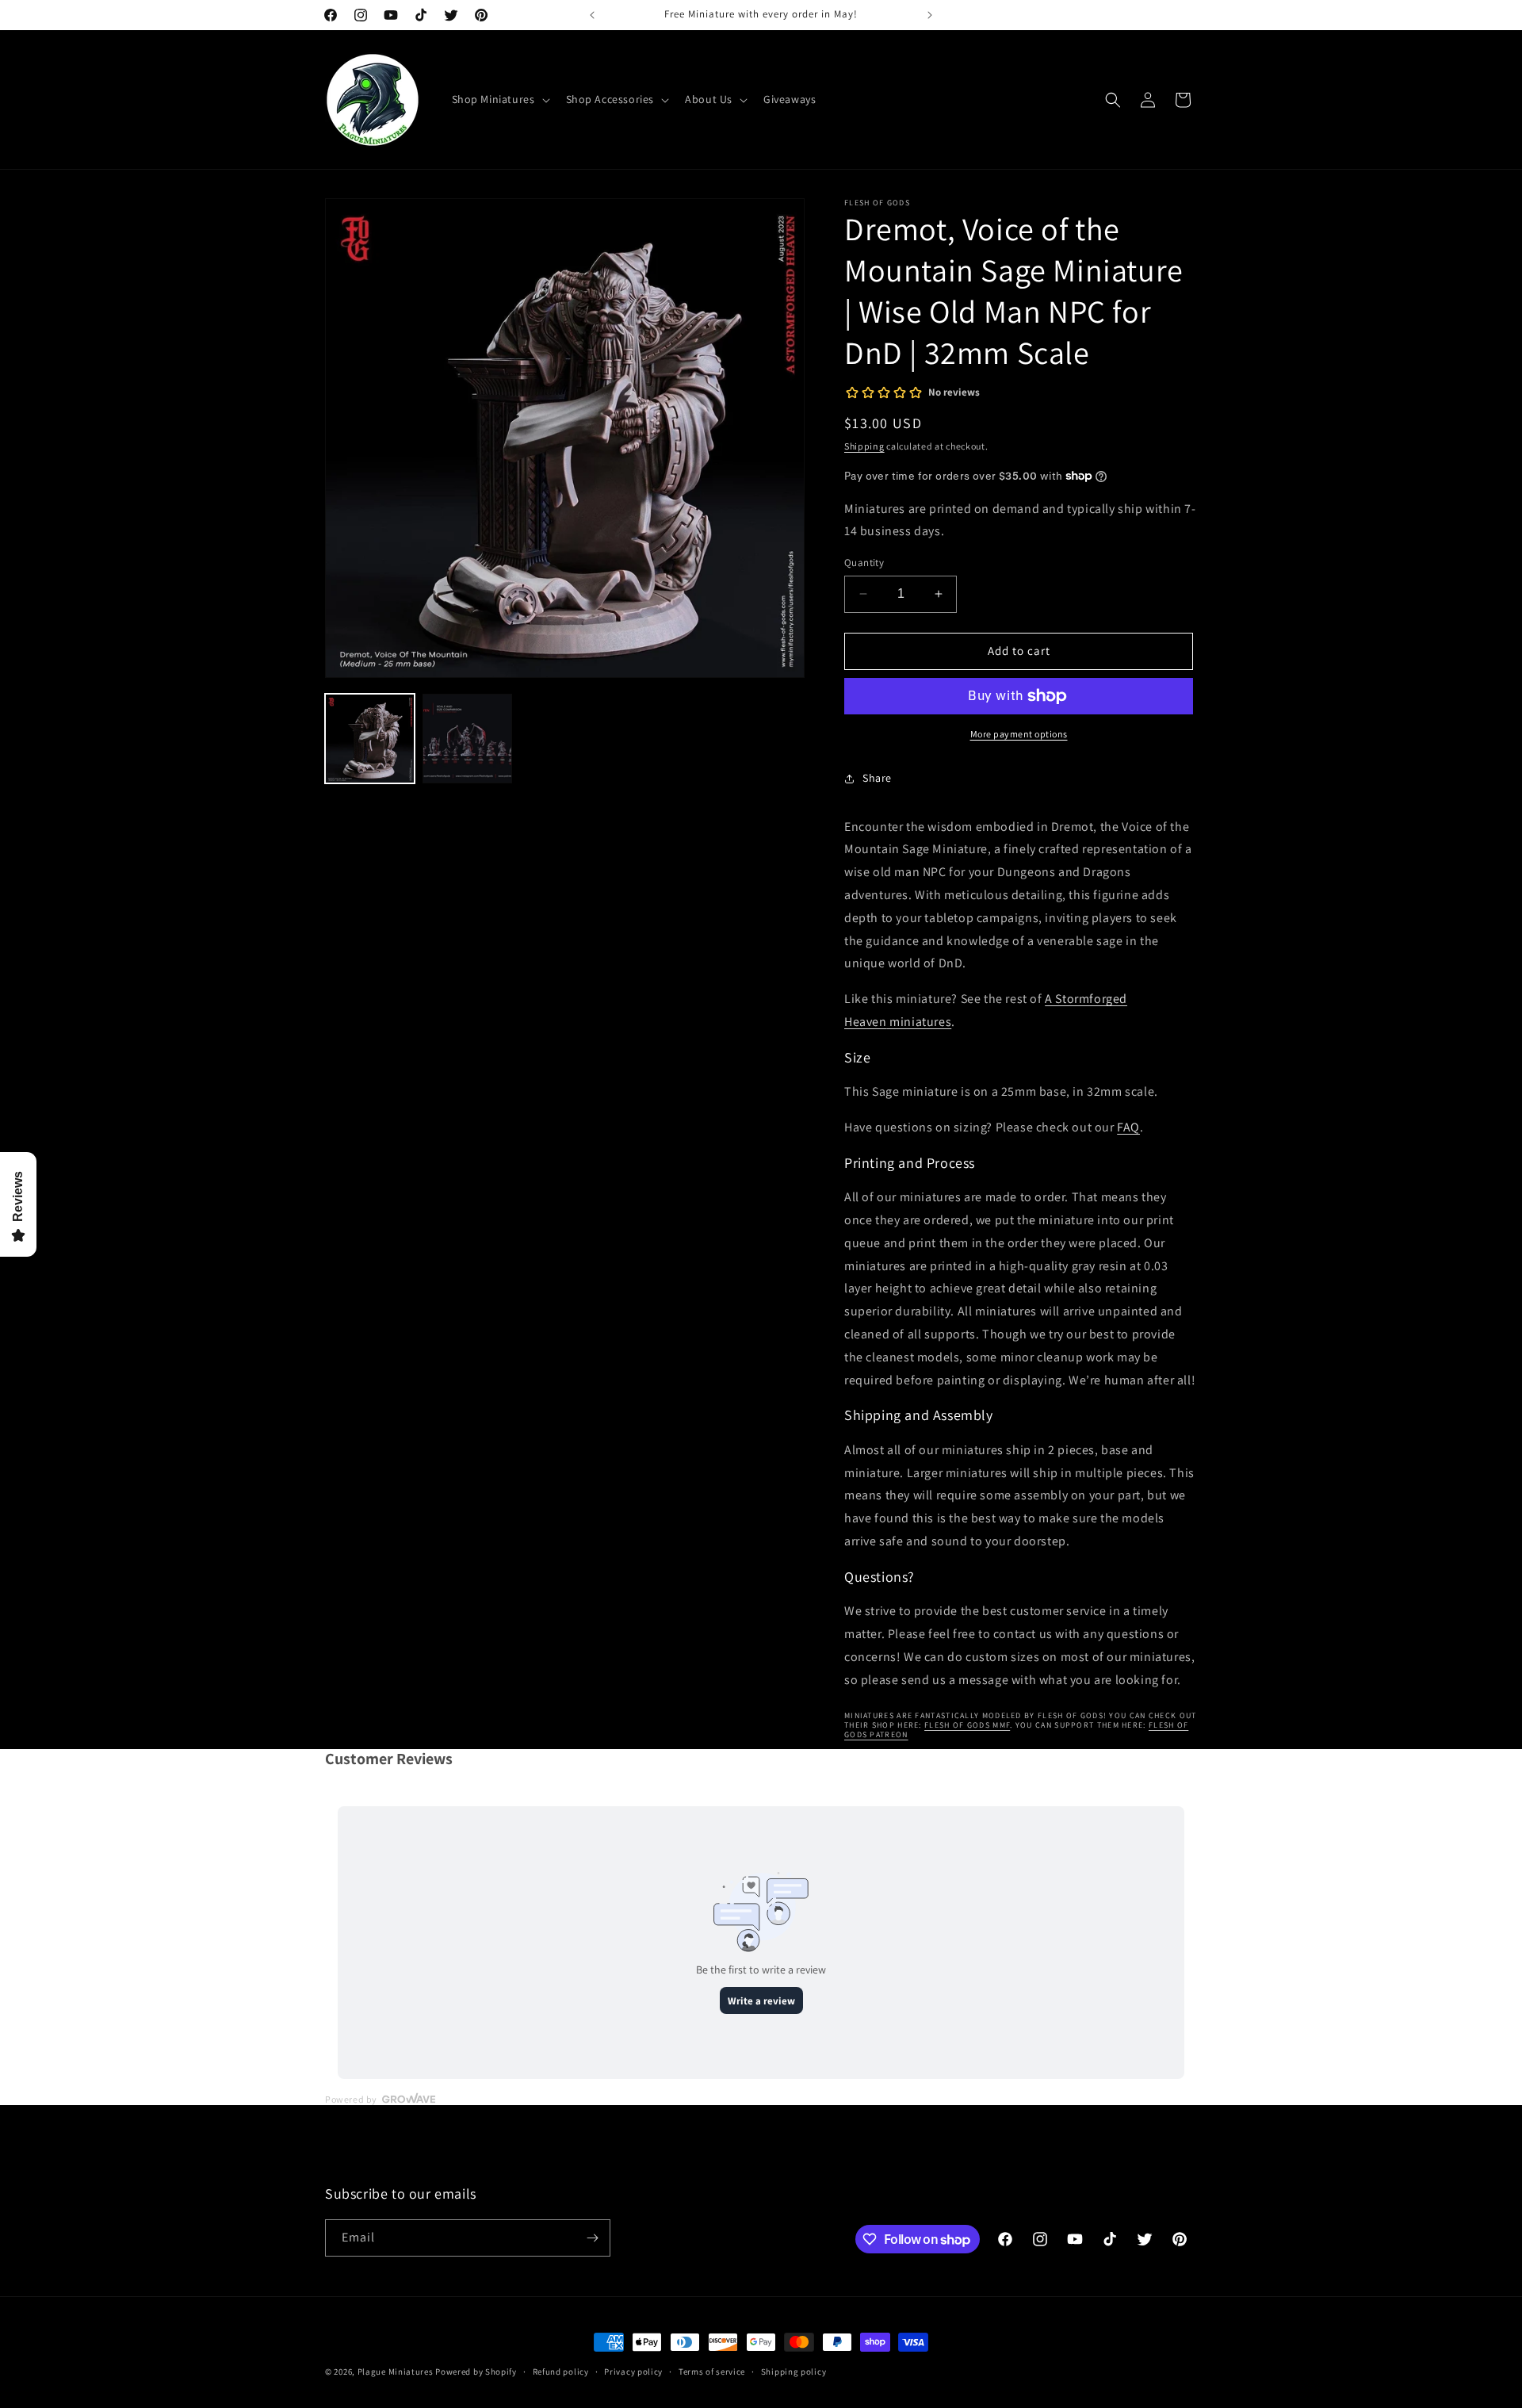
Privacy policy (633, 2372)
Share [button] (877, 778)
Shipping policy (794, 2372)
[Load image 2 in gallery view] (467, 739)
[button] (499, 99)
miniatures (920, 1022)
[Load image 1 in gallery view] (370, 739)
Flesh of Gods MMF (967, 1725)
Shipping (864, 446)
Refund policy (561, 2372)
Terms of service (712, 2372)
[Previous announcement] (592, 15)
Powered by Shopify (476, 2372)
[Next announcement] (930, 15)
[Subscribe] (592, 2238)
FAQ (1128, 1127)
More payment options (1019, 734)
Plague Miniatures (396, 2372)
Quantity (864, 563)
